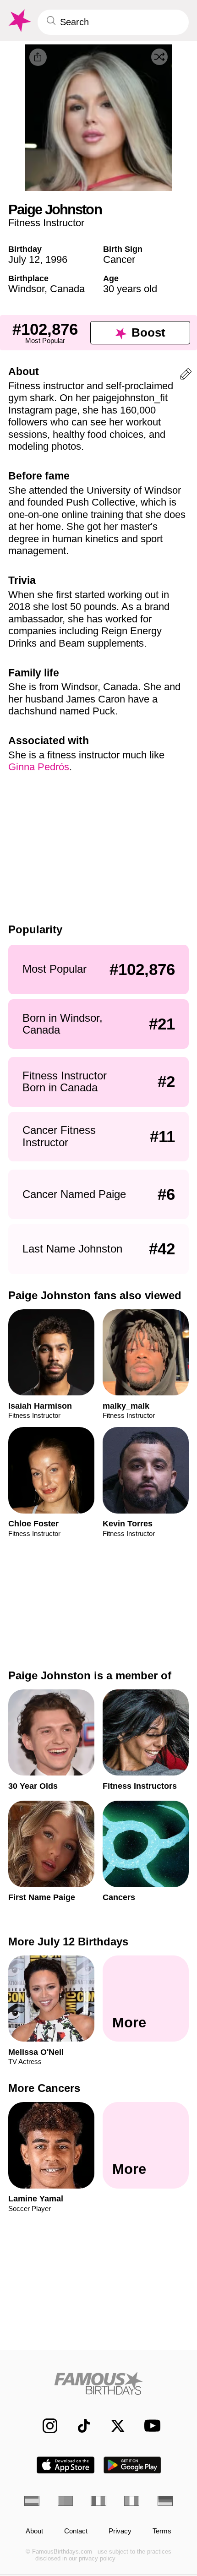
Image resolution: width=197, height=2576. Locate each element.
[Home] (98, 2383)
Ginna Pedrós (39, 767)
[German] (165, 2501)
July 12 (24, 259)
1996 (56, 259)
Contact (76, 2531)
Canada (67, 289)
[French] (98, 2501)
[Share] (38, 57)
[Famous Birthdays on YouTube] (149, 2426)
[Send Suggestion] (186, 376)
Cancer (119, 259)
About (34, 2531)
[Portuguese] (65, 2501)
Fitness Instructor (46, 223)
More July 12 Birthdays (68, 1942)
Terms (162, 2531)
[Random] (159, 57)
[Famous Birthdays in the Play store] (133, 2465)
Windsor (26, 289)
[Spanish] (32, 2501)
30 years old (130, 289)
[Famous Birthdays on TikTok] (79, 2426)
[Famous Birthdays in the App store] (66, 2465)
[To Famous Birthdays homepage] (19, 21)
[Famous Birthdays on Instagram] (45, 2426)
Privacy (120, 2531)
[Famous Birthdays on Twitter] (113, 2426)
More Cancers (44, 2088)
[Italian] (132, 2501)
